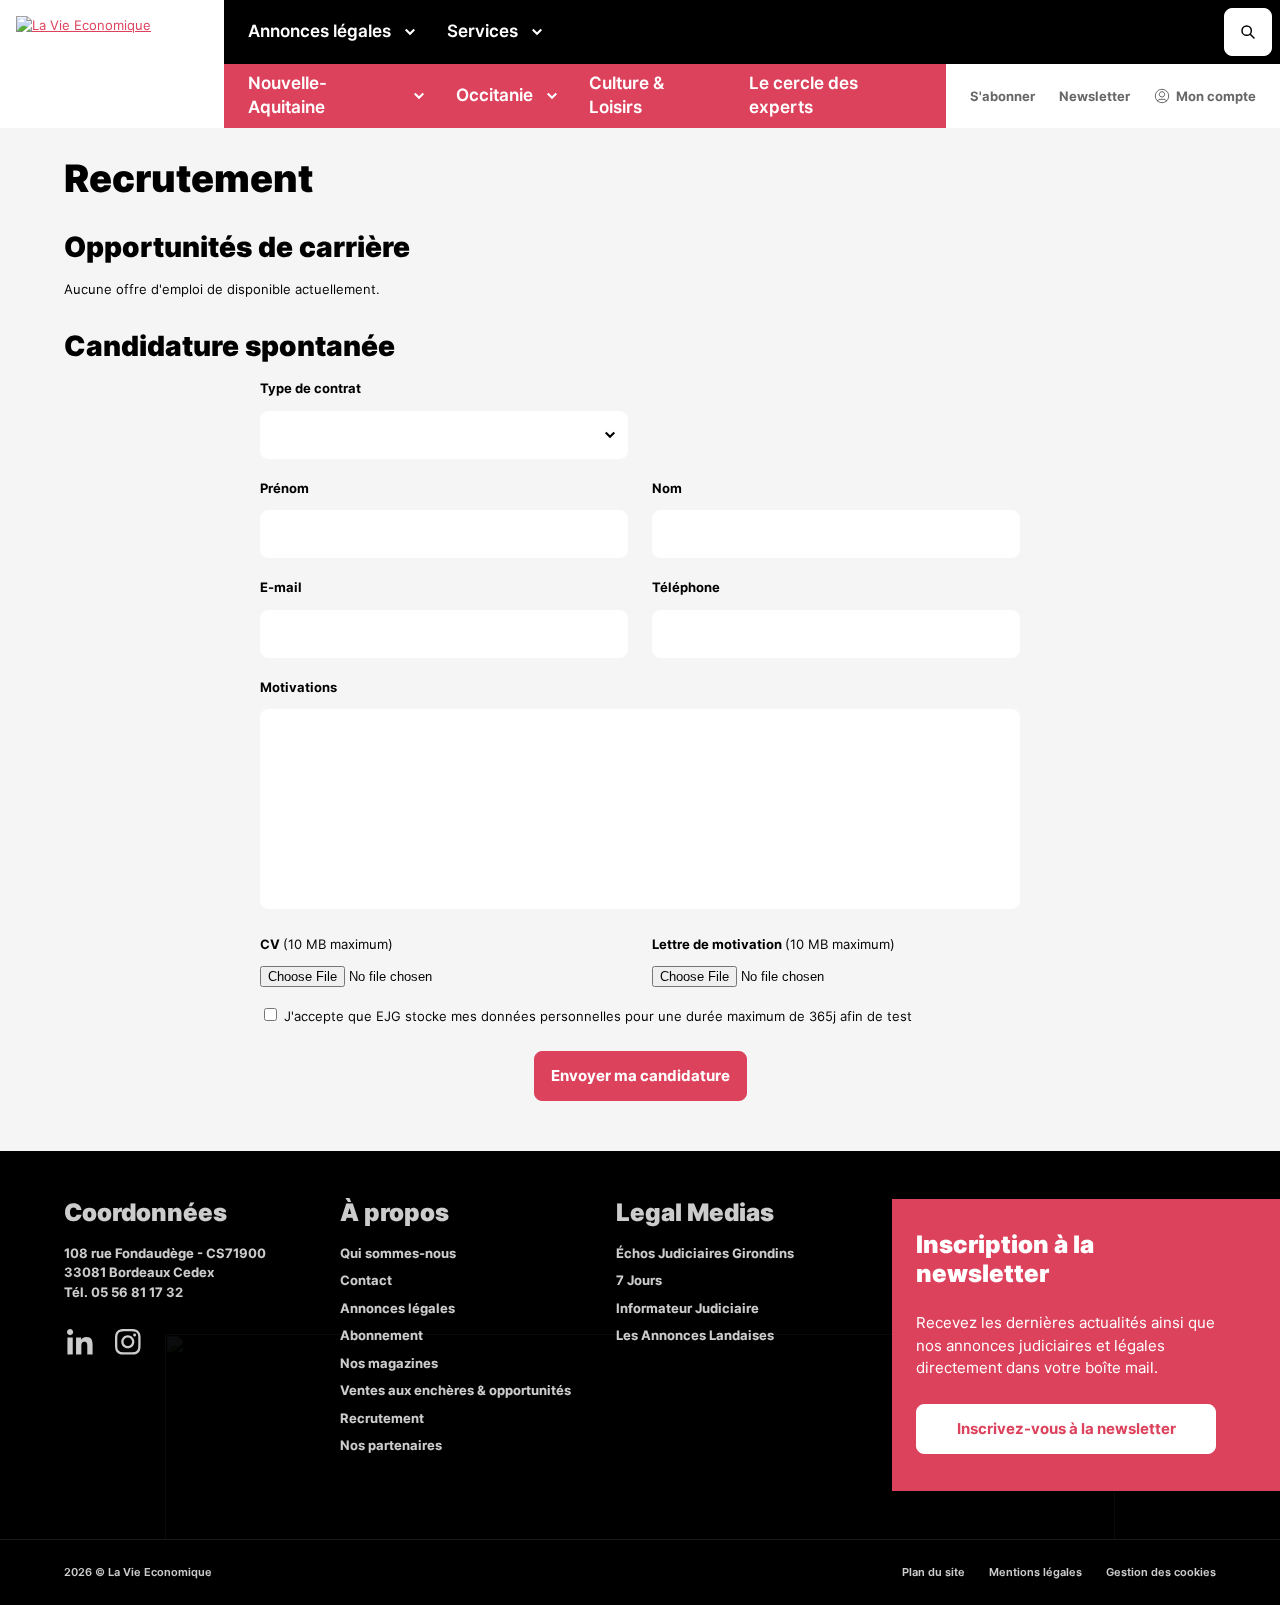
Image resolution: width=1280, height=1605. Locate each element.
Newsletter (1094, 96)
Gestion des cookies (1161, 1572)
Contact (366, 1280)
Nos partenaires (391, 1445)
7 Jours (639, 1280)
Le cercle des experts (803, 95)
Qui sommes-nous (398, 1253)
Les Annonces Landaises (695, 1335)
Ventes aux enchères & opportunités (455, 1390)
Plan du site (933, 1572)
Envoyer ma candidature (640, 1075)
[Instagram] (128, 1342)
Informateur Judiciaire (687, 1308)
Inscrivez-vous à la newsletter (1066, 1428)
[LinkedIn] (80, 1342)
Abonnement (381, 1335)
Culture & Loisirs (626, 95)
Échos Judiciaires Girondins (705, 1253)
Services (482, 31)
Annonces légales (319, 31)
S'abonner (1002, 96)
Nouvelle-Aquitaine (287, 95)
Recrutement (382, 1418)
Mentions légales (1035, 1572)
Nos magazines (389, 1363)
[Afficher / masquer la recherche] (1248, 32)
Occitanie (494, 95)
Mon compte (1216, 96)
